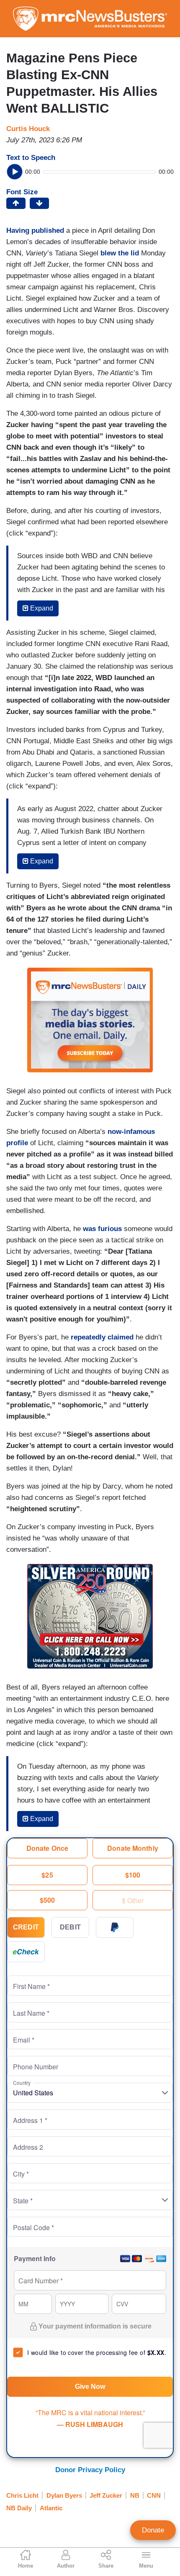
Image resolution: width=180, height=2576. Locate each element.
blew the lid (120, 253)
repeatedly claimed (102, 1337)
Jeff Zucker (106, 2495)
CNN (154, 2495)
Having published (35, 231)
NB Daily (19, 2508)
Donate (153, 2530)
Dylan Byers (64, 2495)
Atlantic (51, 2508)
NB (135, 2495)
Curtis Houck (28, 129)
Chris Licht (22, 2495)
